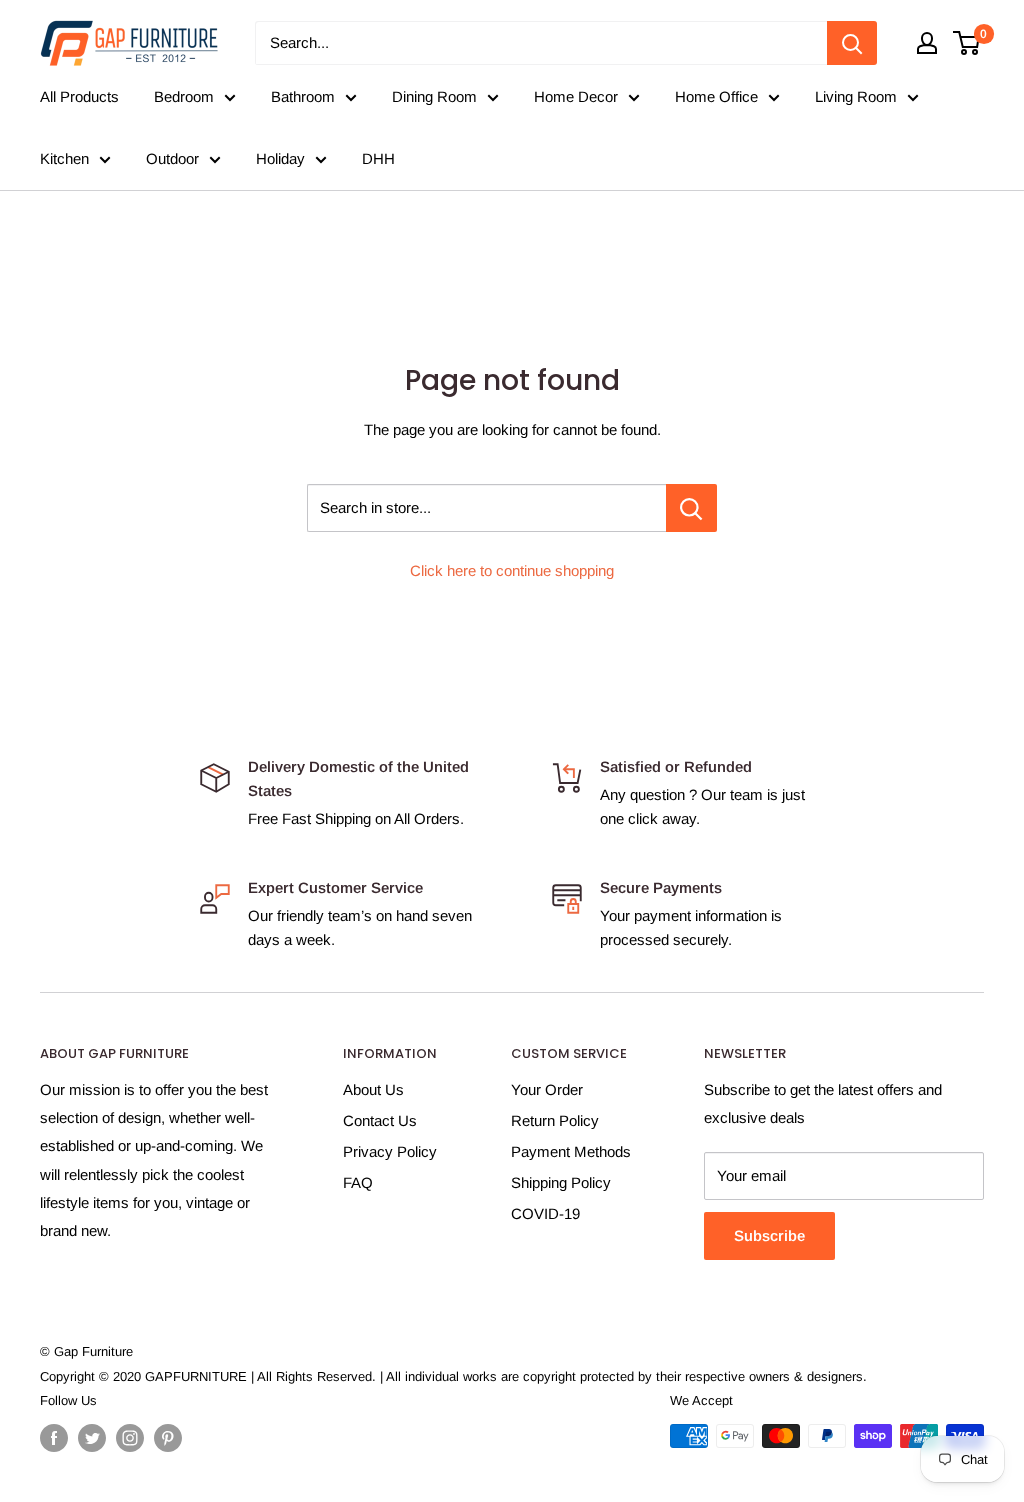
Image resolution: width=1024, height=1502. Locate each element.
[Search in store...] (691, 508)
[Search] (852, 43)
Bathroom (303, 96)
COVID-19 (545, 1213)
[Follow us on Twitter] (92, 1438)
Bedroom (184, 96)
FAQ (358, 1182)
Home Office (716, 96)
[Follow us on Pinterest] (168, 1438)
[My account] (927, 43)
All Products (79, 96)
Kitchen (64, 158)
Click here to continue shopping (512, 570)
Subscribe (769, 1235)
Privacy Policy (390, 1151)
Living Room (856, 96)
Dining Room (434, 96)
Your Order (547, 1089)
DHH (378, 158)
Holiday (280, 158)
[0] (967, 43)
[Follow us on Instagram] (130, 1438)
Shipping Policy (561, 1182)
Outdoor (172, 158)
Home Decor (576, 96)
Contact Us (380, 1120)
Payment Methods (571, 1151)
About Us (373, 1089)
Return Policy (555, 1120)
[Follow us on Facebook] (54, 1438)
